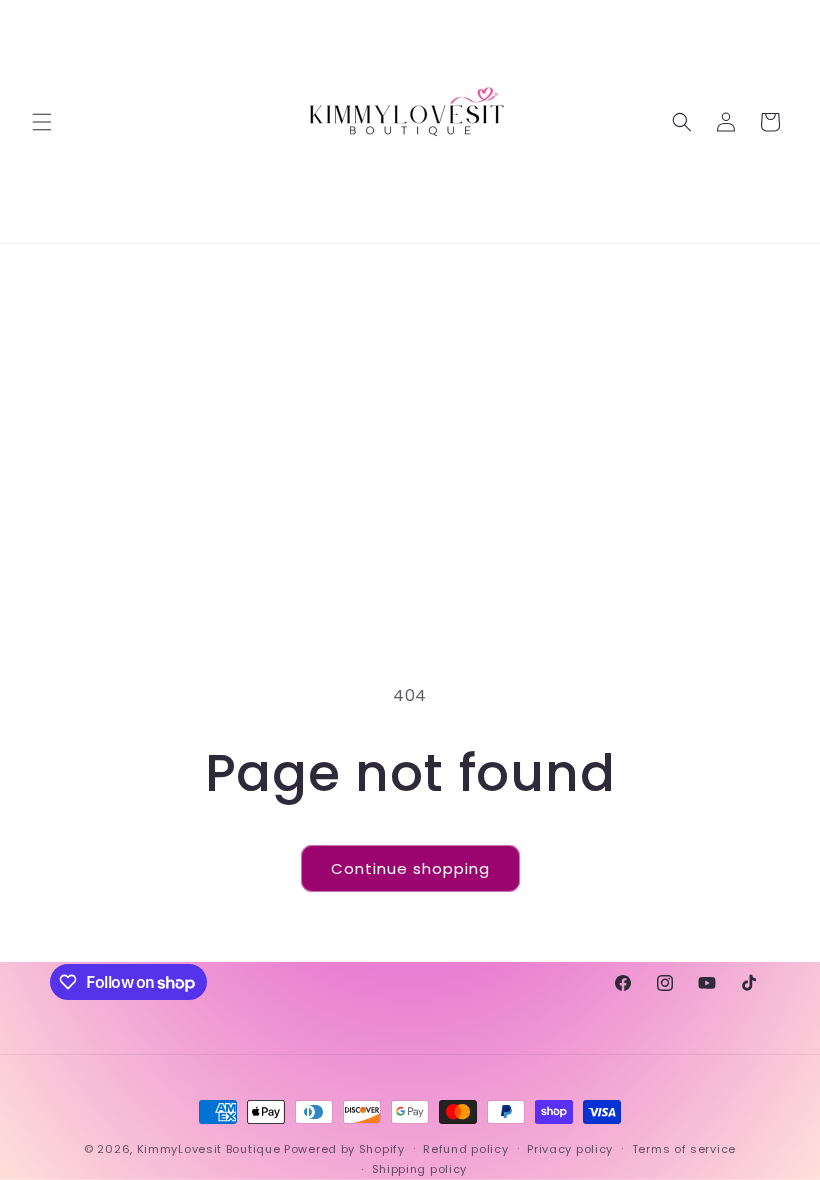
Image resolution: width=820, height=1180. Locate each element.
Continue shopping (410, 868)
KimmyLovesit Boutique (209, 1149)
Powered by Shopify (344, 1149)
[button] (42, 122)
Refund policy (465, 1149)
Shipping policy (420, 1169)
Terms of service (684, 1149)
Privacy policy (570, 1149)
